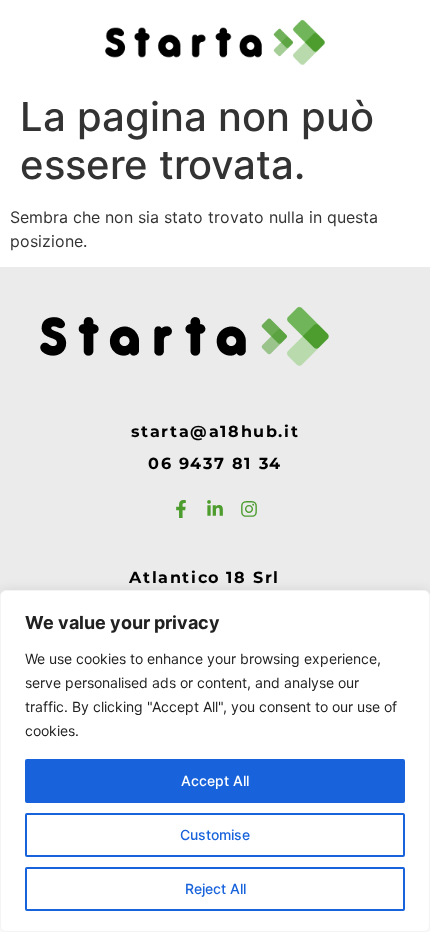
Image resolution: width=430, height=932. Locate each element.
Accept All (215, 780)
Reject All (215, 888)
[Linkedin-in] (215, 509)
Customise (215, 834)
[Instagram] (249, 509)
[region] (215, 761)
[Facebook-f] (181, 509)
